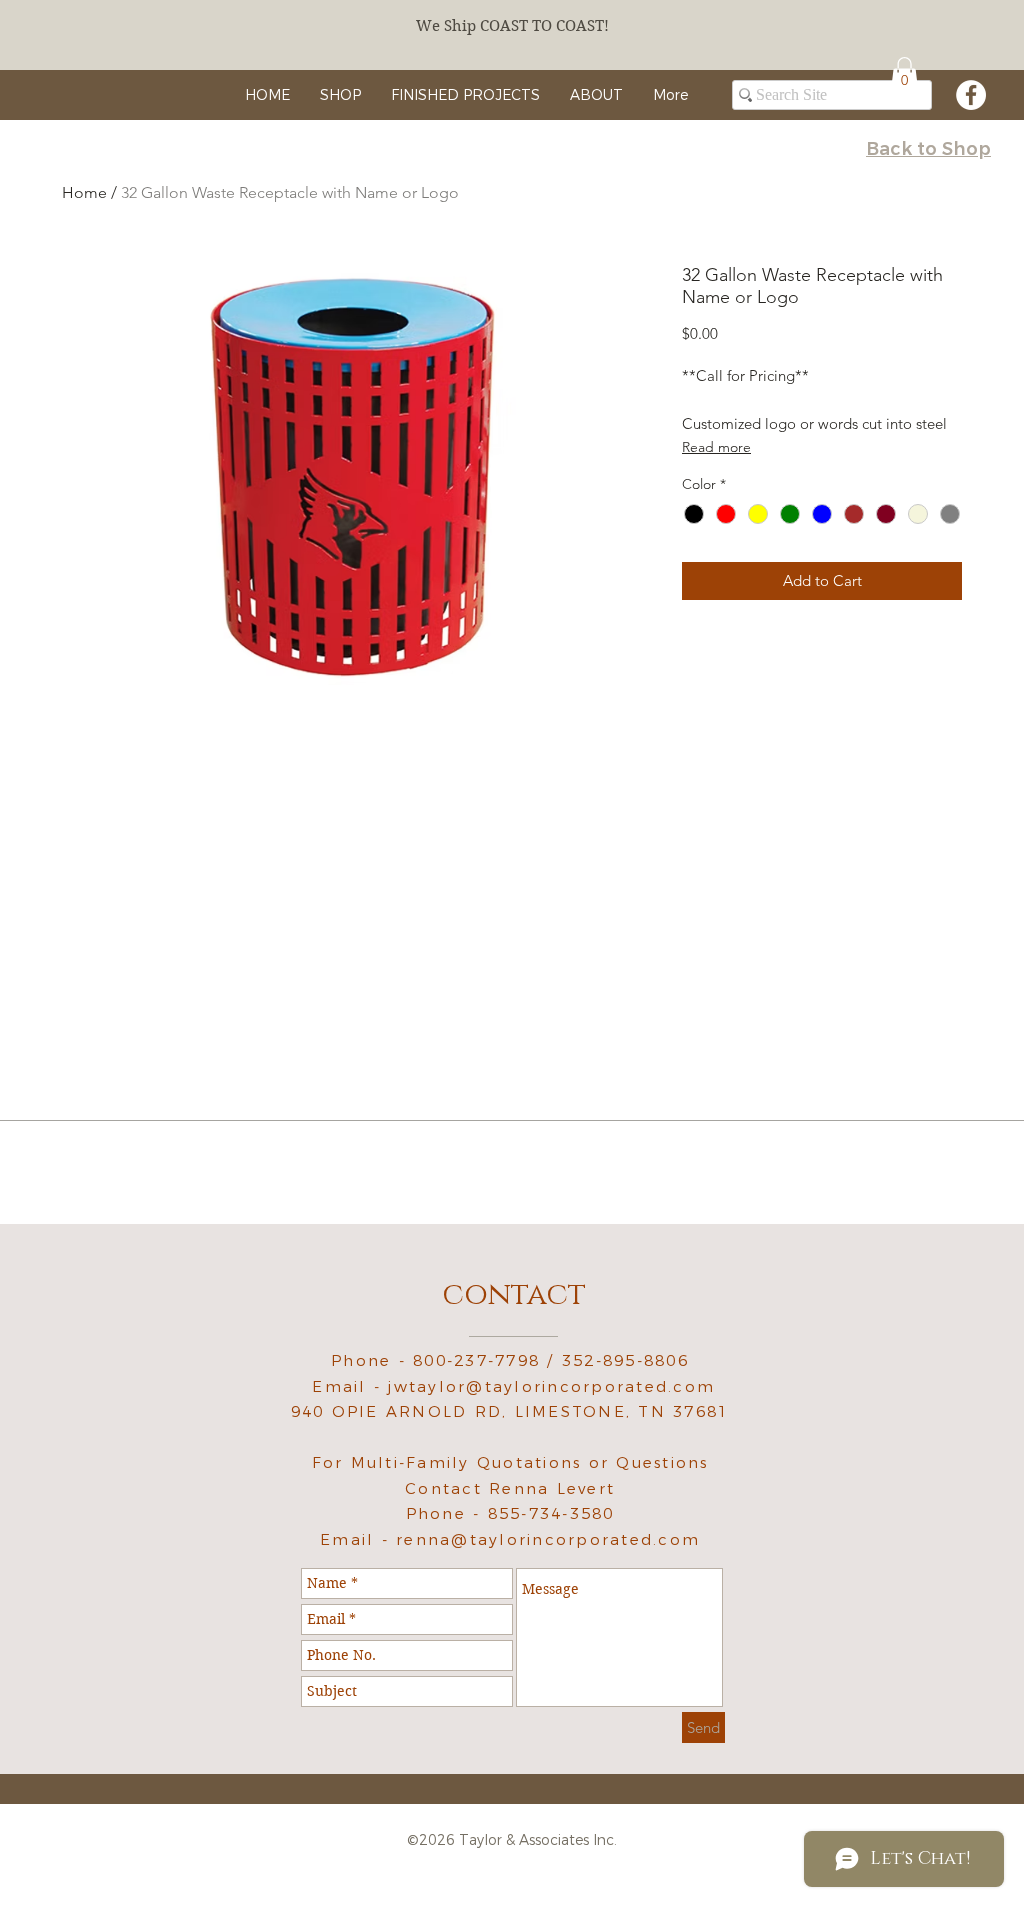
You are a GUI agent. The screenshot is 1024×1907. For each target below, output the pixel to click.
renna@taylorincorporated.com (548, 1539)
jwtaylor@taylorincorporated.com (551, 1386)
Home (84, 192)
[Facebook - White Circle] (971, 95)
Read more (716, 447)
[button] (904, 74)
